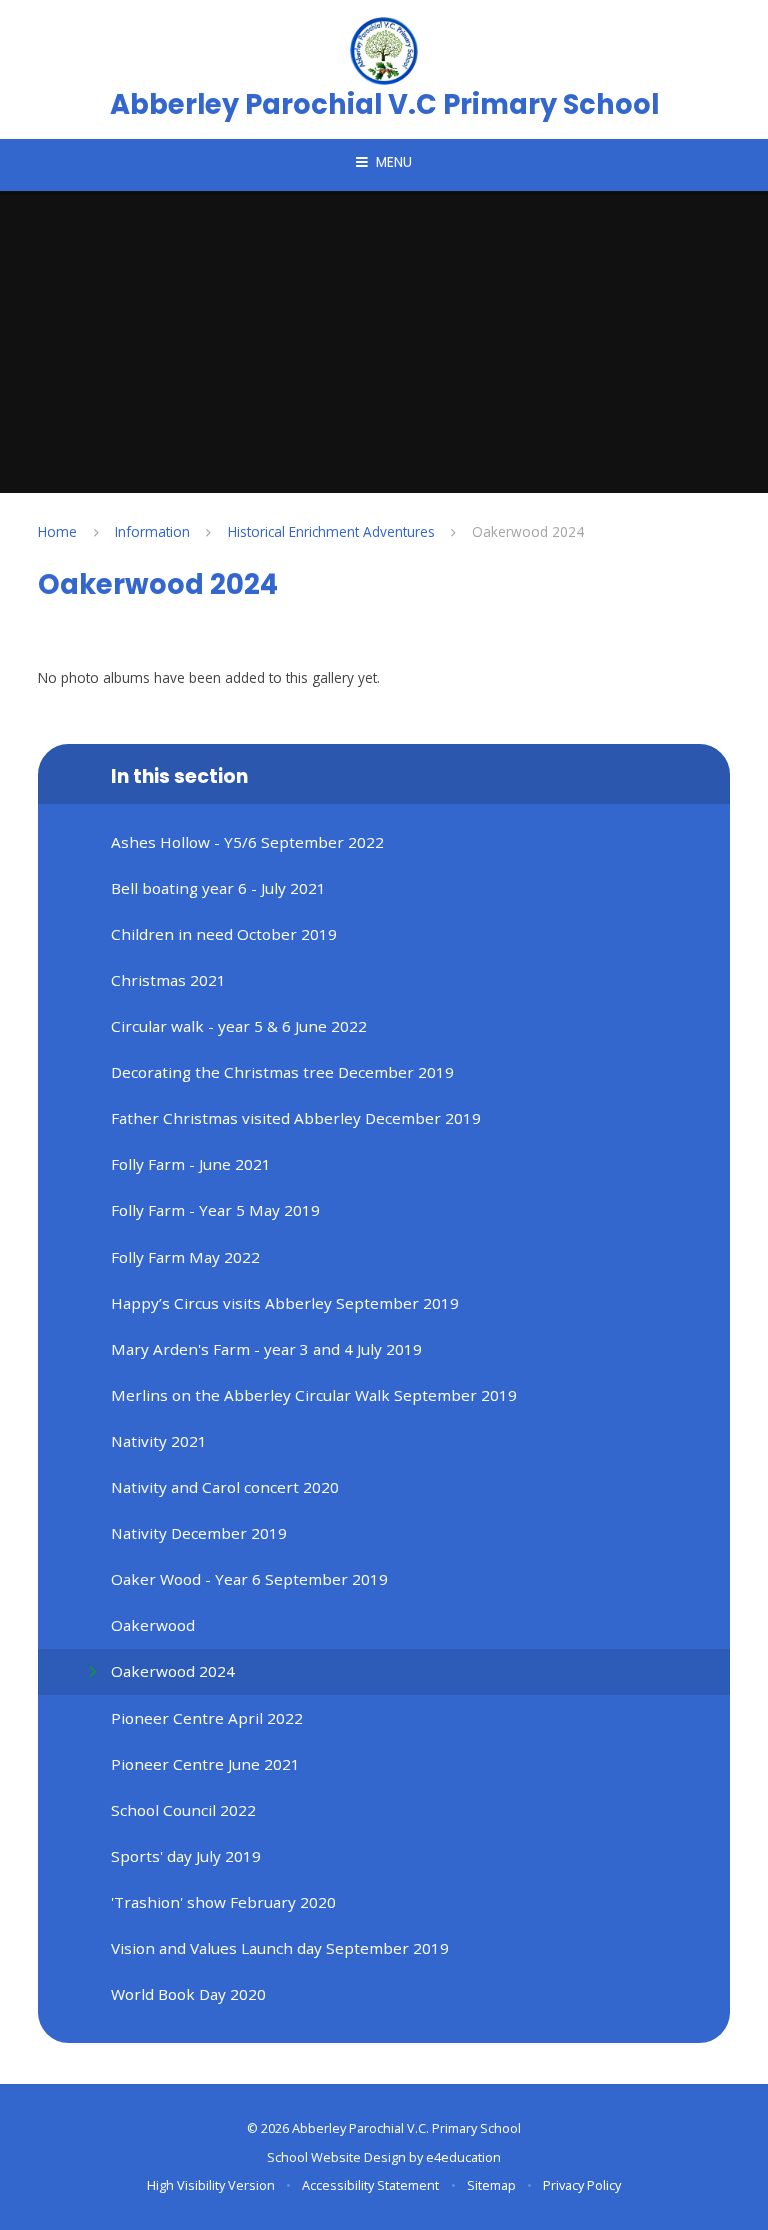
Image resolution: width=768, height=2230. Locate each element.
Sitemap (491, 2185)
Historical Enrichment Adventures (331, 531)
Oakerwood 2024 (528, 531)
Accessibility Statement (370, 2185)
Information (152, 531)
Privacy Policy (582, 2185)
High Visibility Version (211, 2185)
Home (57, 531)
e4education (463, 2157)
